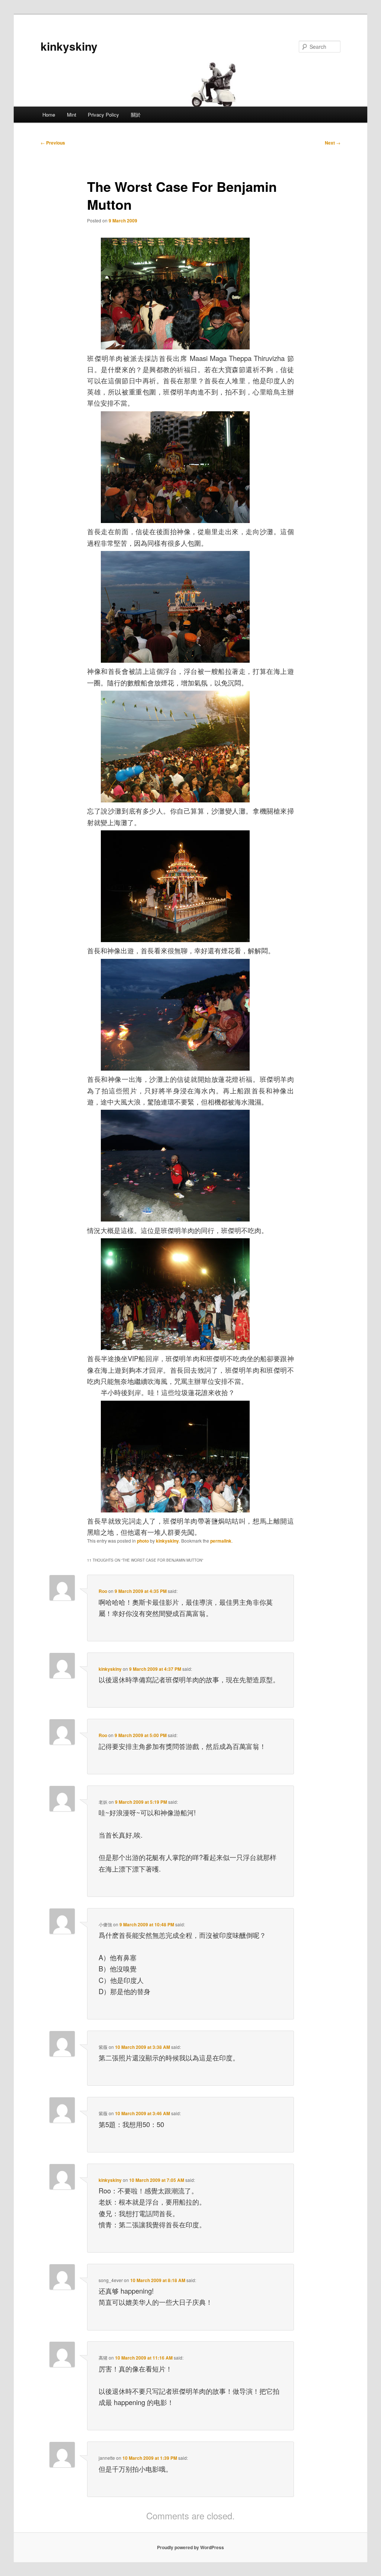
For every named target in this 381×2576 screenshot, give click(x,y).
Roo (103, 1591)
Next (333, 143)
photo (143, 1541)
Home (49, 115)
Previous (53, 143)
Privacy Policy (103, 115)
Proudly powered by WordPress (190, 2547)
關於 (136, 115)
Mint (72, 115)
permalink (221, 1541)
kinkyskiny (69, 46)
